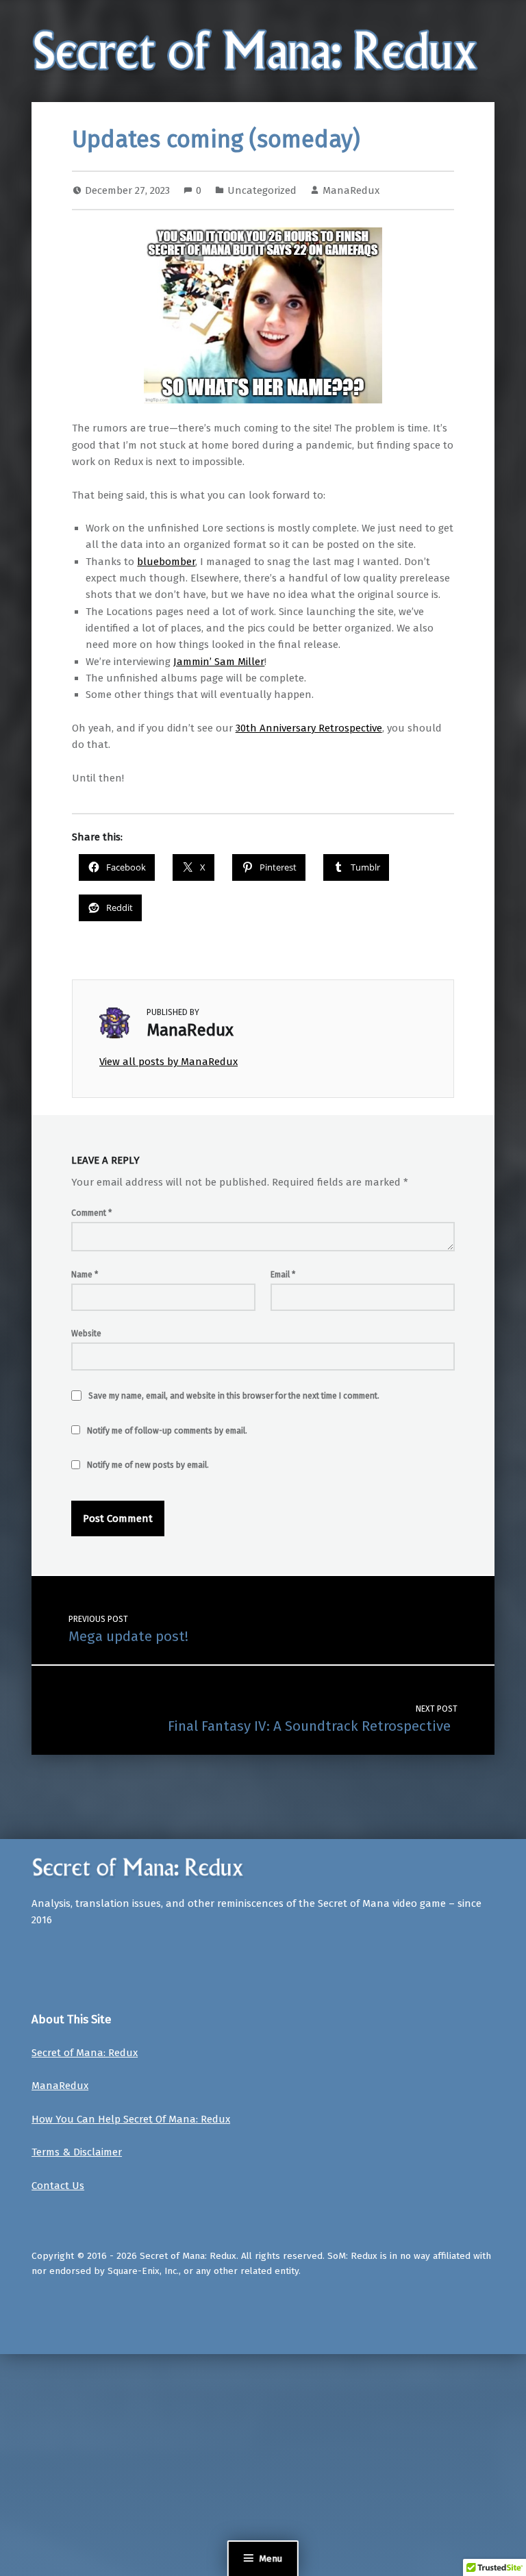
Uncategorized (262, 190)
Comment (91, 1213)
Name (85, 1275)
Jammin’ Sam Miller (219, 662)
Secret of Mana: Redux (85, 2053)
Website (86, 1334)
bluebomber (166, 562)
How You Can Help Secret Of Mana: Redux (131, 2119)
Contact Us (58, 2186)
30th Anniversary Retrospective (309, 728)
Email (283, 1275)
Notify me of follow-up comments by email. (167, 1431)
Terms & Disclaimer (77, 2152)
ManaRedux (351, 190)
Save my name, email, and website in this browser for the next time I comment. (234, 1396)
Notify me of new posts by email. (148, 1465)
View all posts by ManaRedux (168, 1062)
